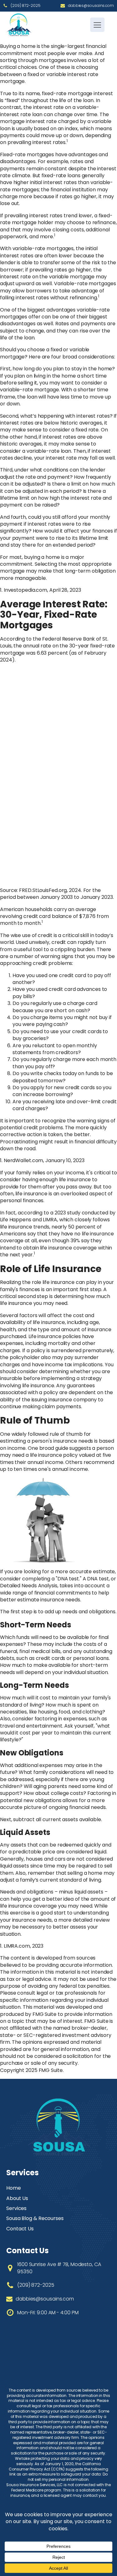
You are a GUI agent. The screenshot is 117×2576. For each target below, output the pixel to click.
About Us (17, 2198)
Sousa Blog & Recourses (35, 2218)
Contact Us (20, 2229)
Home (14, 2188)
